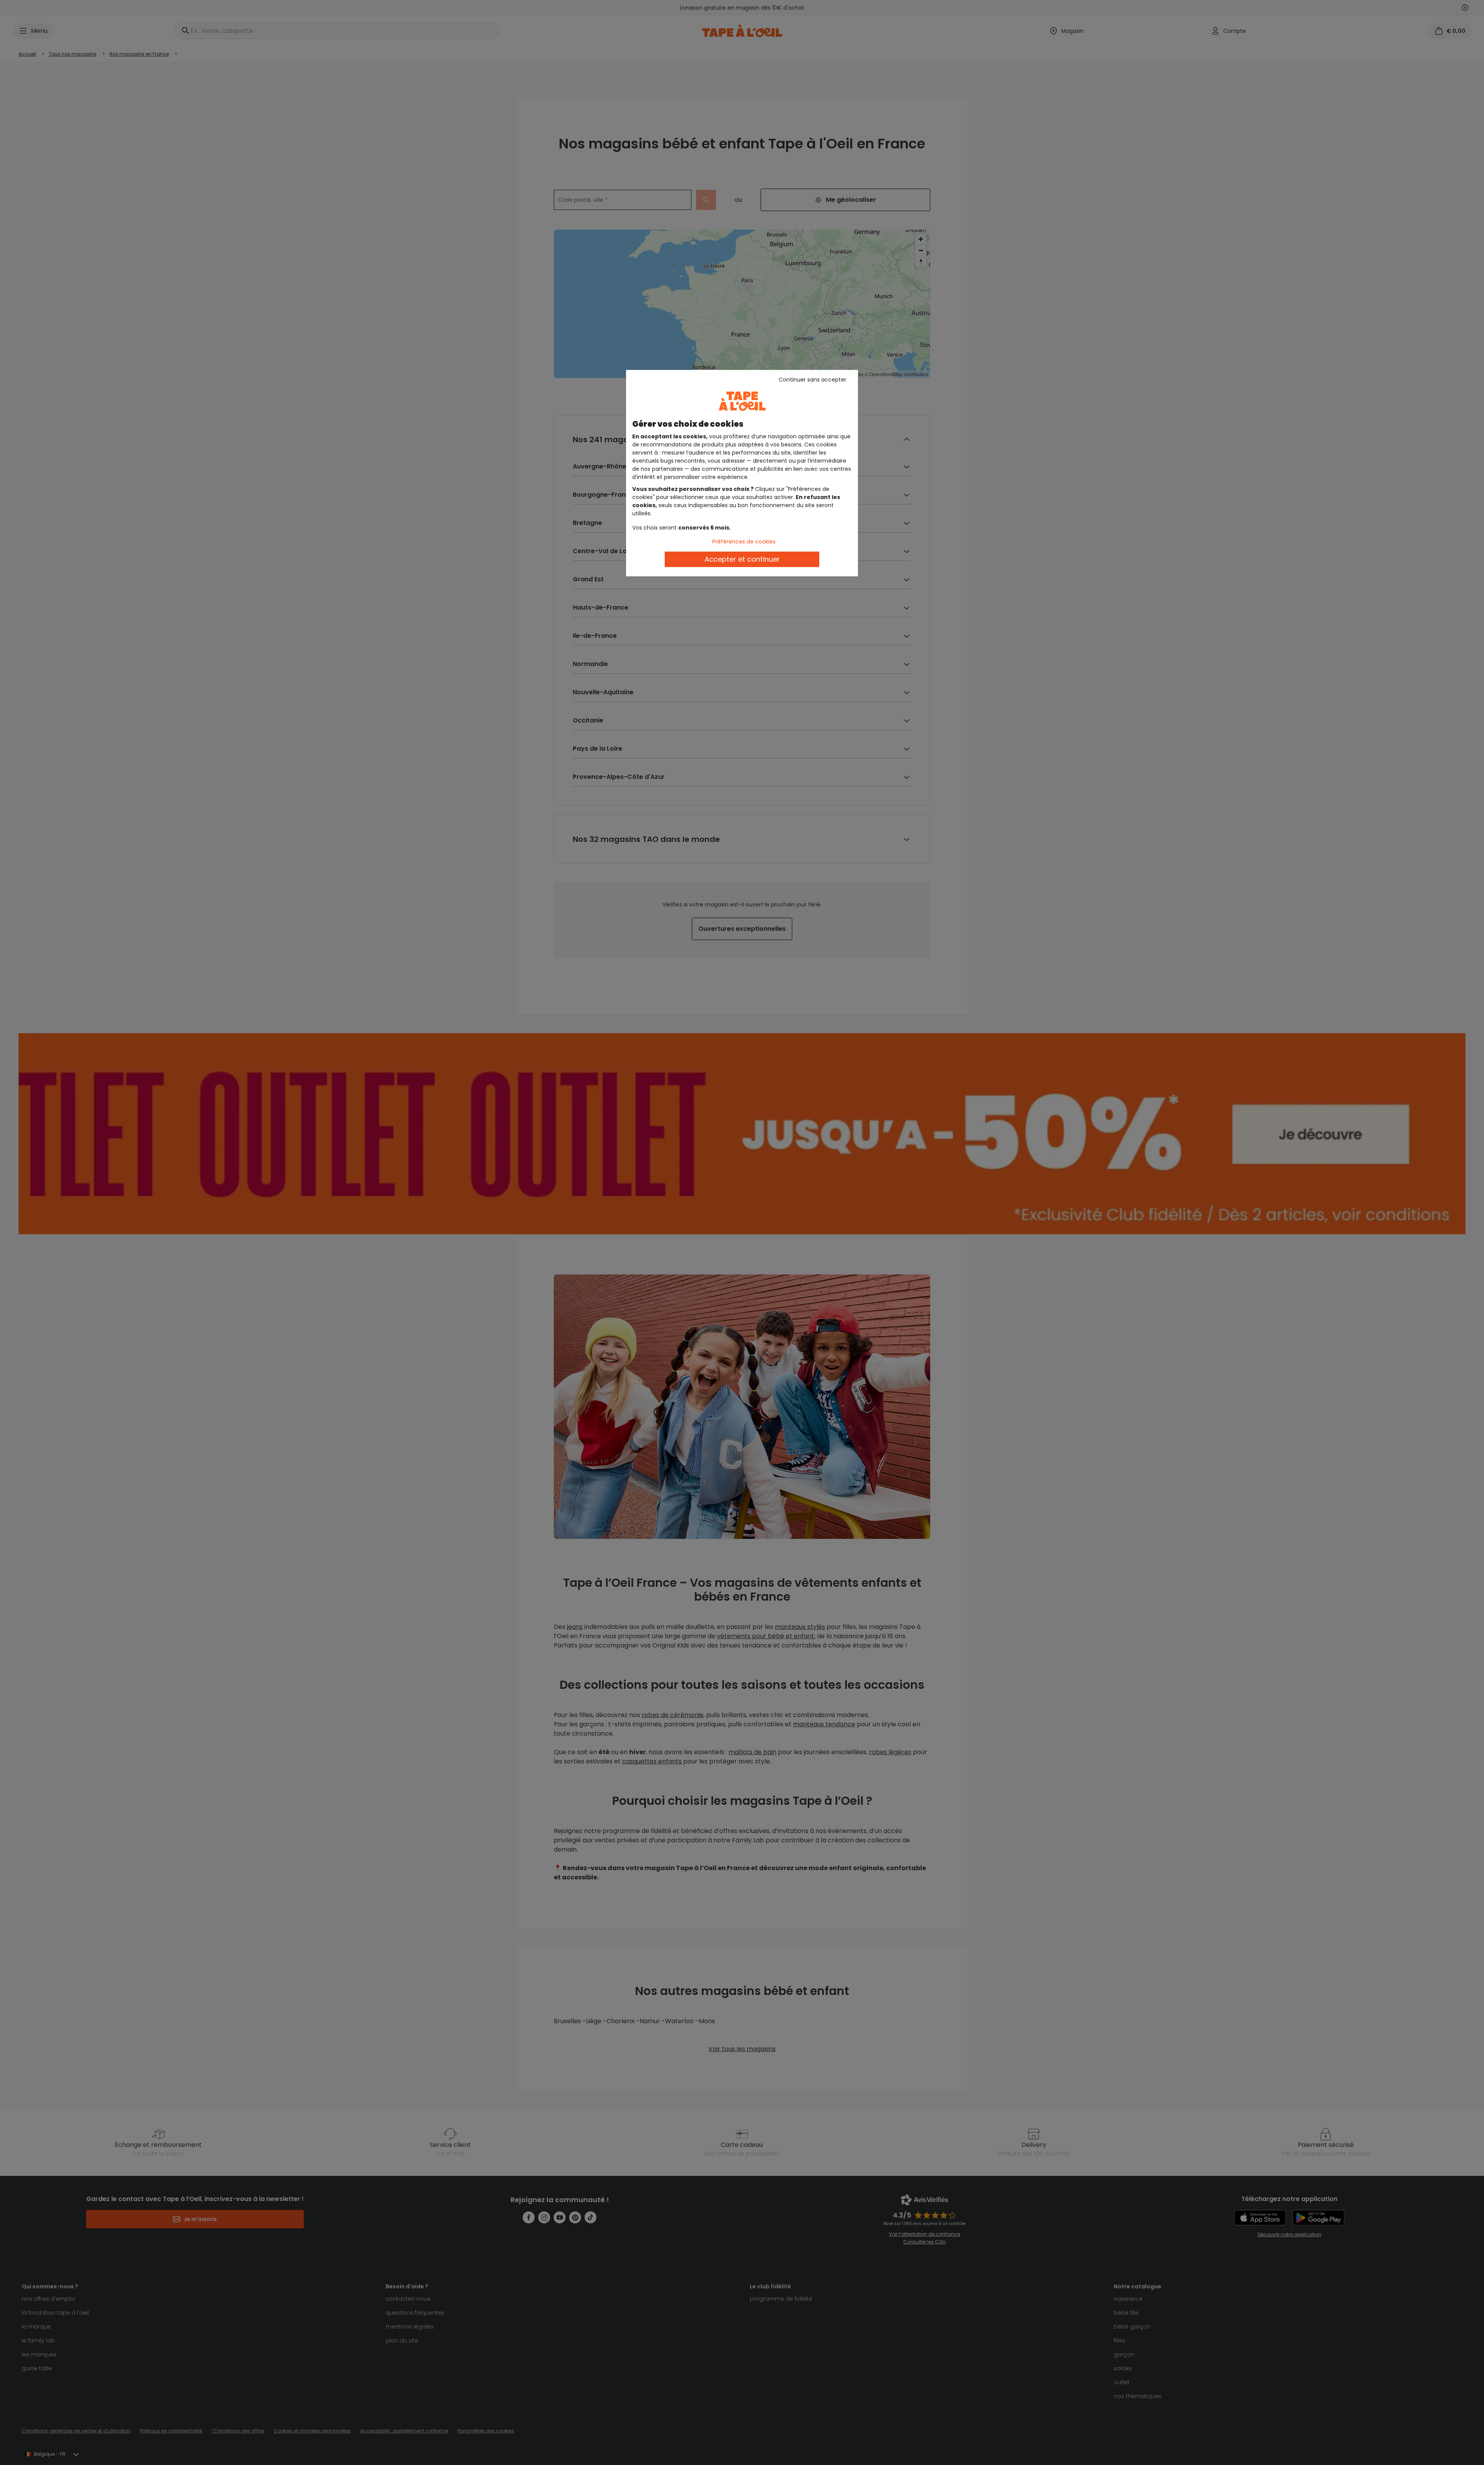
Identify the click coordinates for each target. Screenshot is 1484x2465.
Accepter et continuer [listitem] (742, 559)
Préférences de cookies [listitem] (744, 542)
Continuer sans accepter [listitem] (813, 380)
